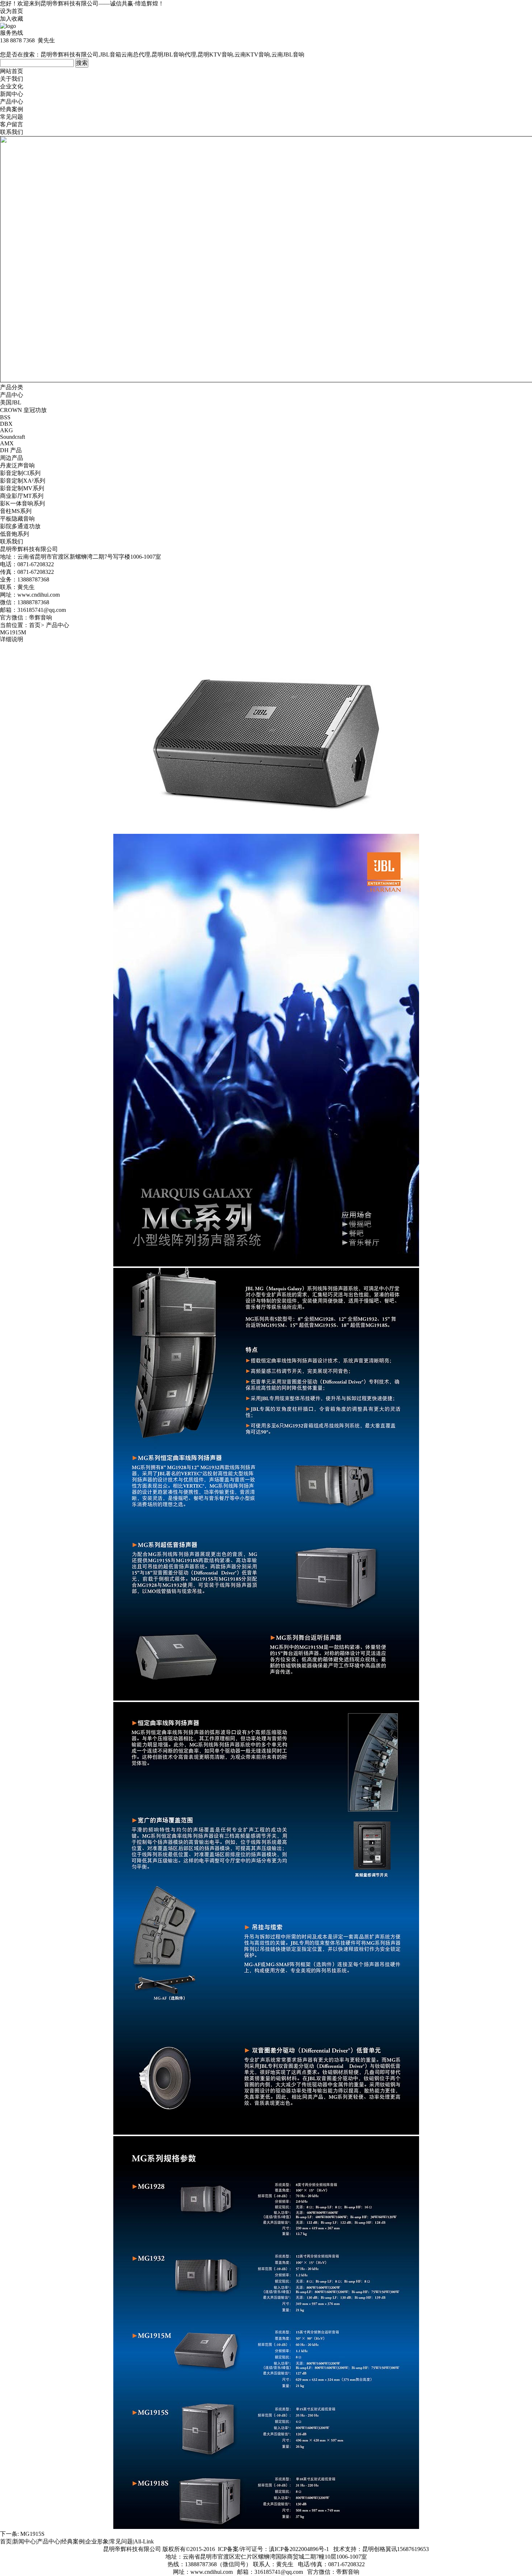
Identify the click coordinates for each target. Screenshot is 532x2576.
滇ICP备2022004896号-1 (299, 2549)
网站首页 (12, 71)
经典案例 (12, 109)
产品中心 (12, 102)
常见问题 (12, 117)
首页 (35, 625)
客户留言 (12, 124)
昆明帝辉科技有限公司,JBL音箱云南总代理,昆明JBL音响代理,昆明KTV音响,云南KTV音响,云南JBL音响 (172, 54)
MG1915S (32, 2534)
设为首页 (12, 11)
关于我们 (12, 79)
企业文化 (12, 86)
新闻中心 (12, 94)
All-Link (144, 2541)
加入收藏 (12, 19)
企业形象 (97, 2541)
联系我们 (12, 132)
